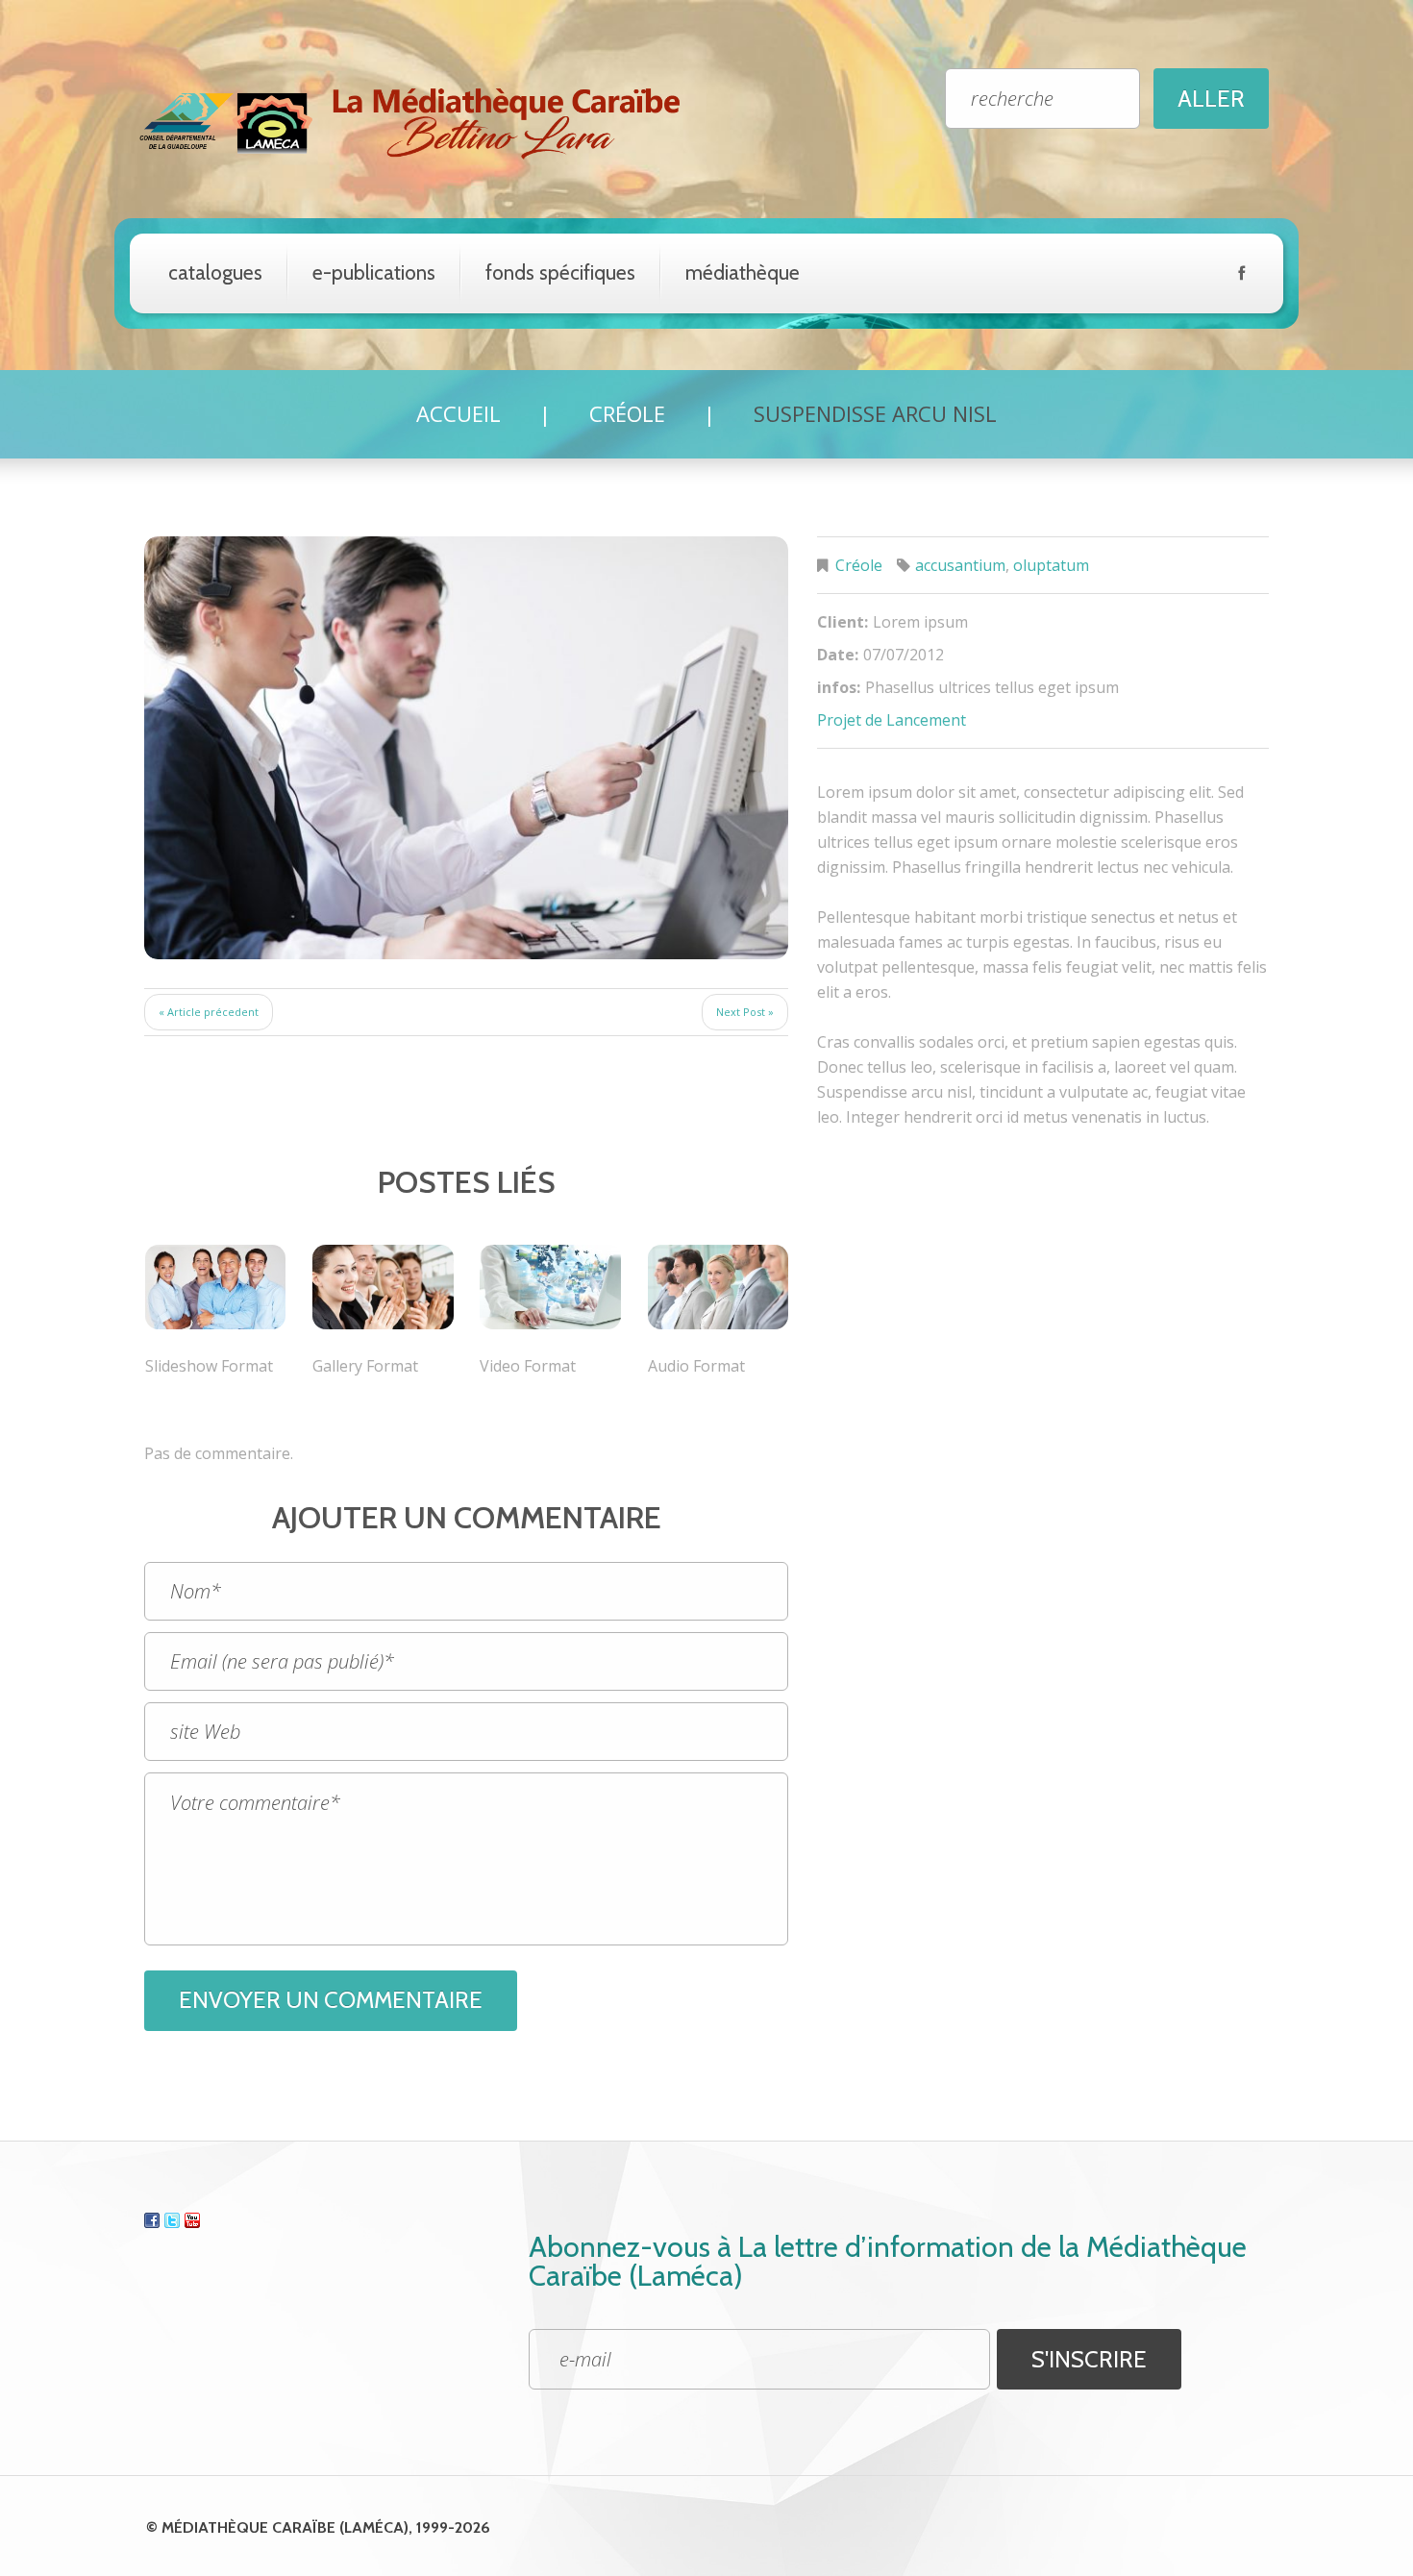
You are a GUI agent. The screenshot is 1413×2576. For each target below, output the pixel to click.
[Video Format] (550, 1287)
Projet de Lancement (892, 720)
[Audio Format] (718, 1287)
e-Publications (374, 272)
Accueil (459, 413)
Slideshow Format (209, 1366)
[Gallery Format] (383, 1287)
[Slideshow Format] (215, 1287)
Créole (627, 413)
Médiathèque (743, 272)
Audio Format (696, 1366)
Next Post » (745, 1012)
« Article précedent (209, 1012)
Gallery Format (365, 1366)
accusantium (960, 565)
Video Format (528, 1366)
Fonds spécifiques (560, 272)
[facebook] (1241, 277)
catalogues (215, 272)
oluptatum (1051, 565)
